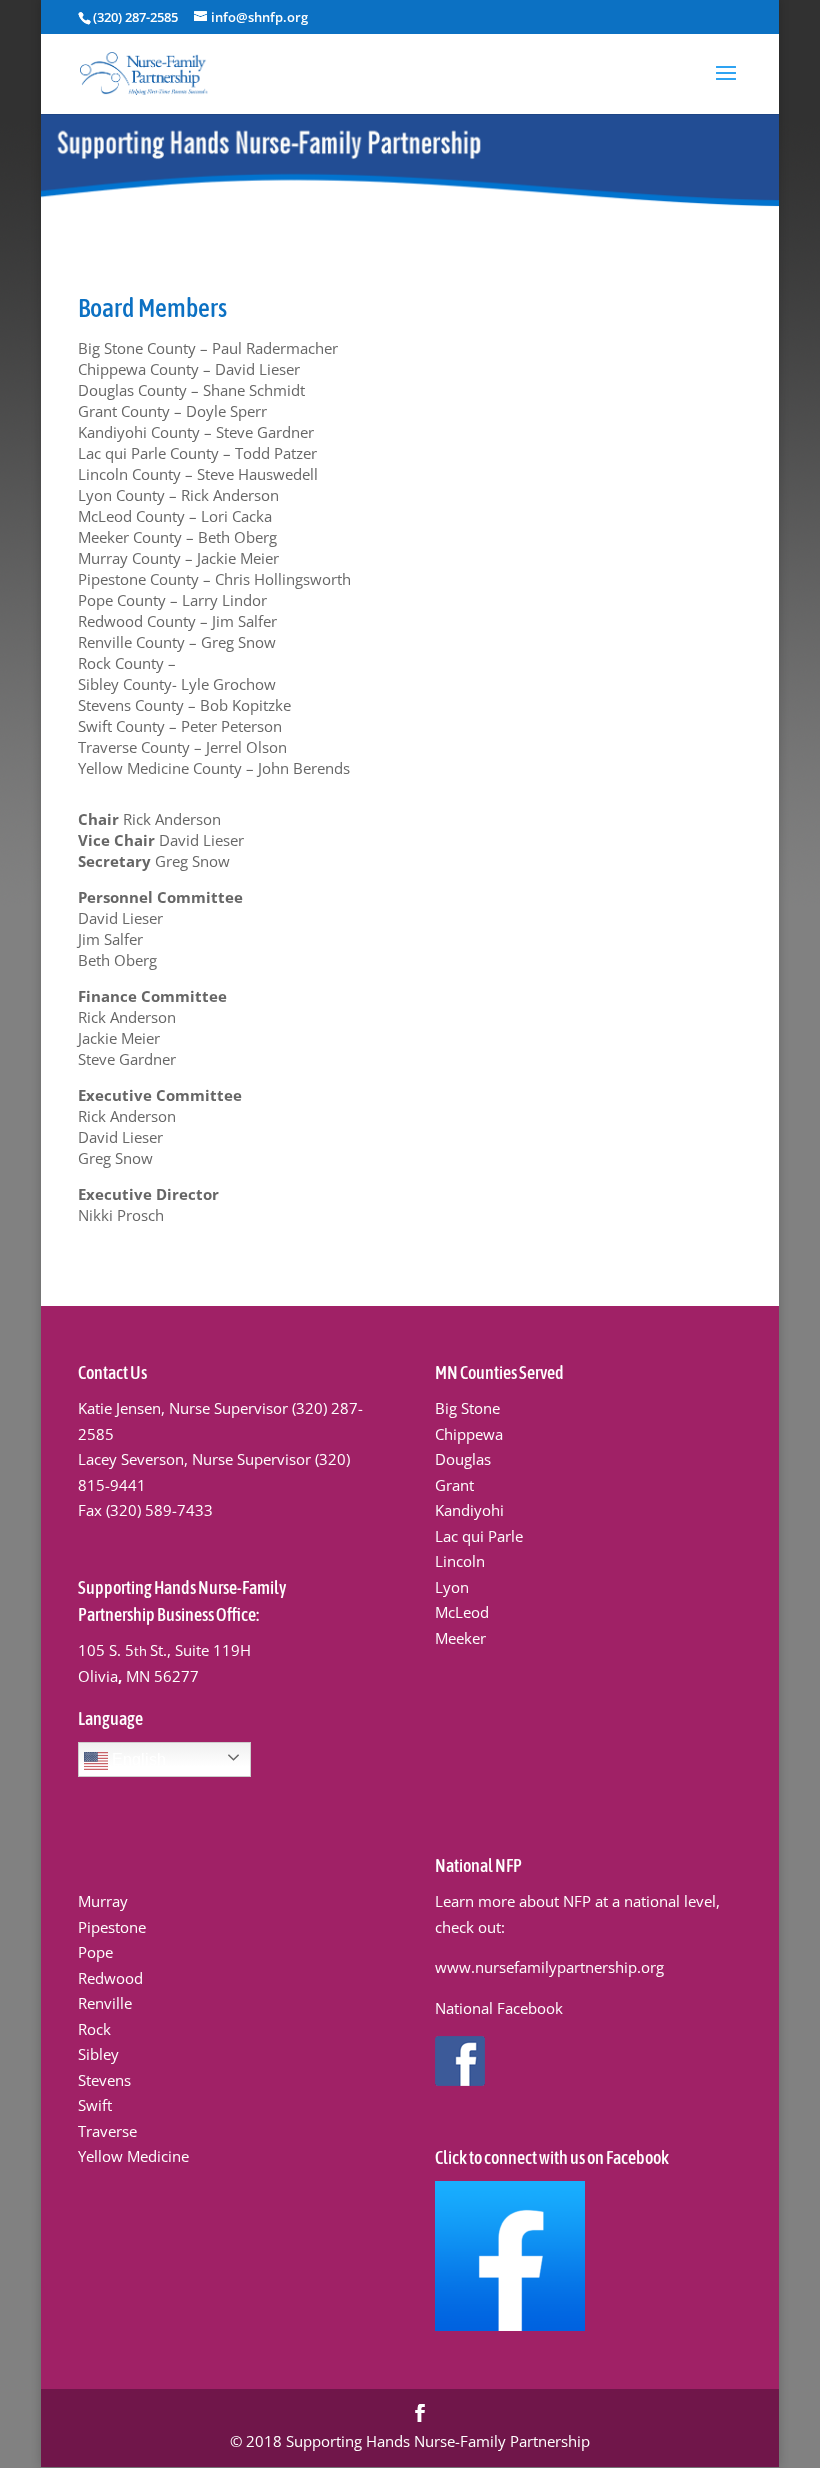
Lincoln (460, 1561)
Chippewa (469, 1434)
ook (550, 2008)
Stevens (104, 2080)
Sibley (98, 2054)
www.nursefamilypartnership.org (549, 1967)
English (137, 1759)
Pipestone (112, 1927)
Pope (95, 1952)
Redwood (110, 1978)
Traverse (107, 2131)
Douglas (463, 1459)
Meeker (460, 1638)
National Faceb (486, 2008)
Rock (94, 2029)
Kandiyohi (469, 1510)
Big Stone (467, 1408)
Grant (454, 1485)
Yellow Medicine (133, 2156)
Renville (105, 2003)
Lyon (452, 1587)
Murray (103, 1901)
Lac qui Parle (479, 1536)
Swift (95, 2105)
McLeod (462, 1612)
